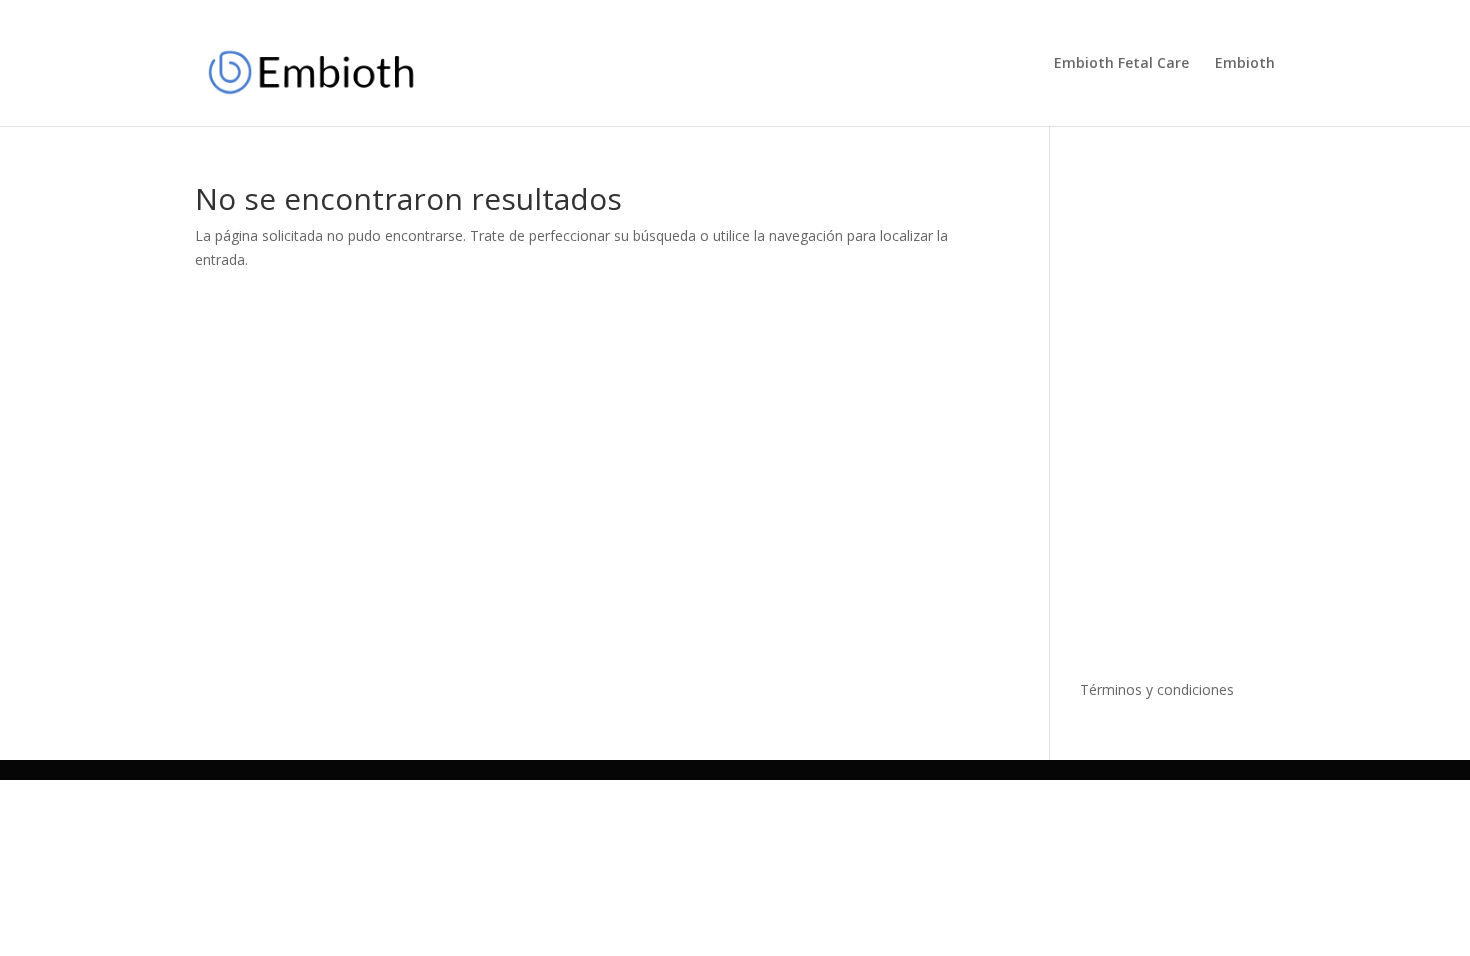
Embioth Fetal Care (1121, 64)
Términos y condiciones (1157, 689)
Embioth (1245, 64)
